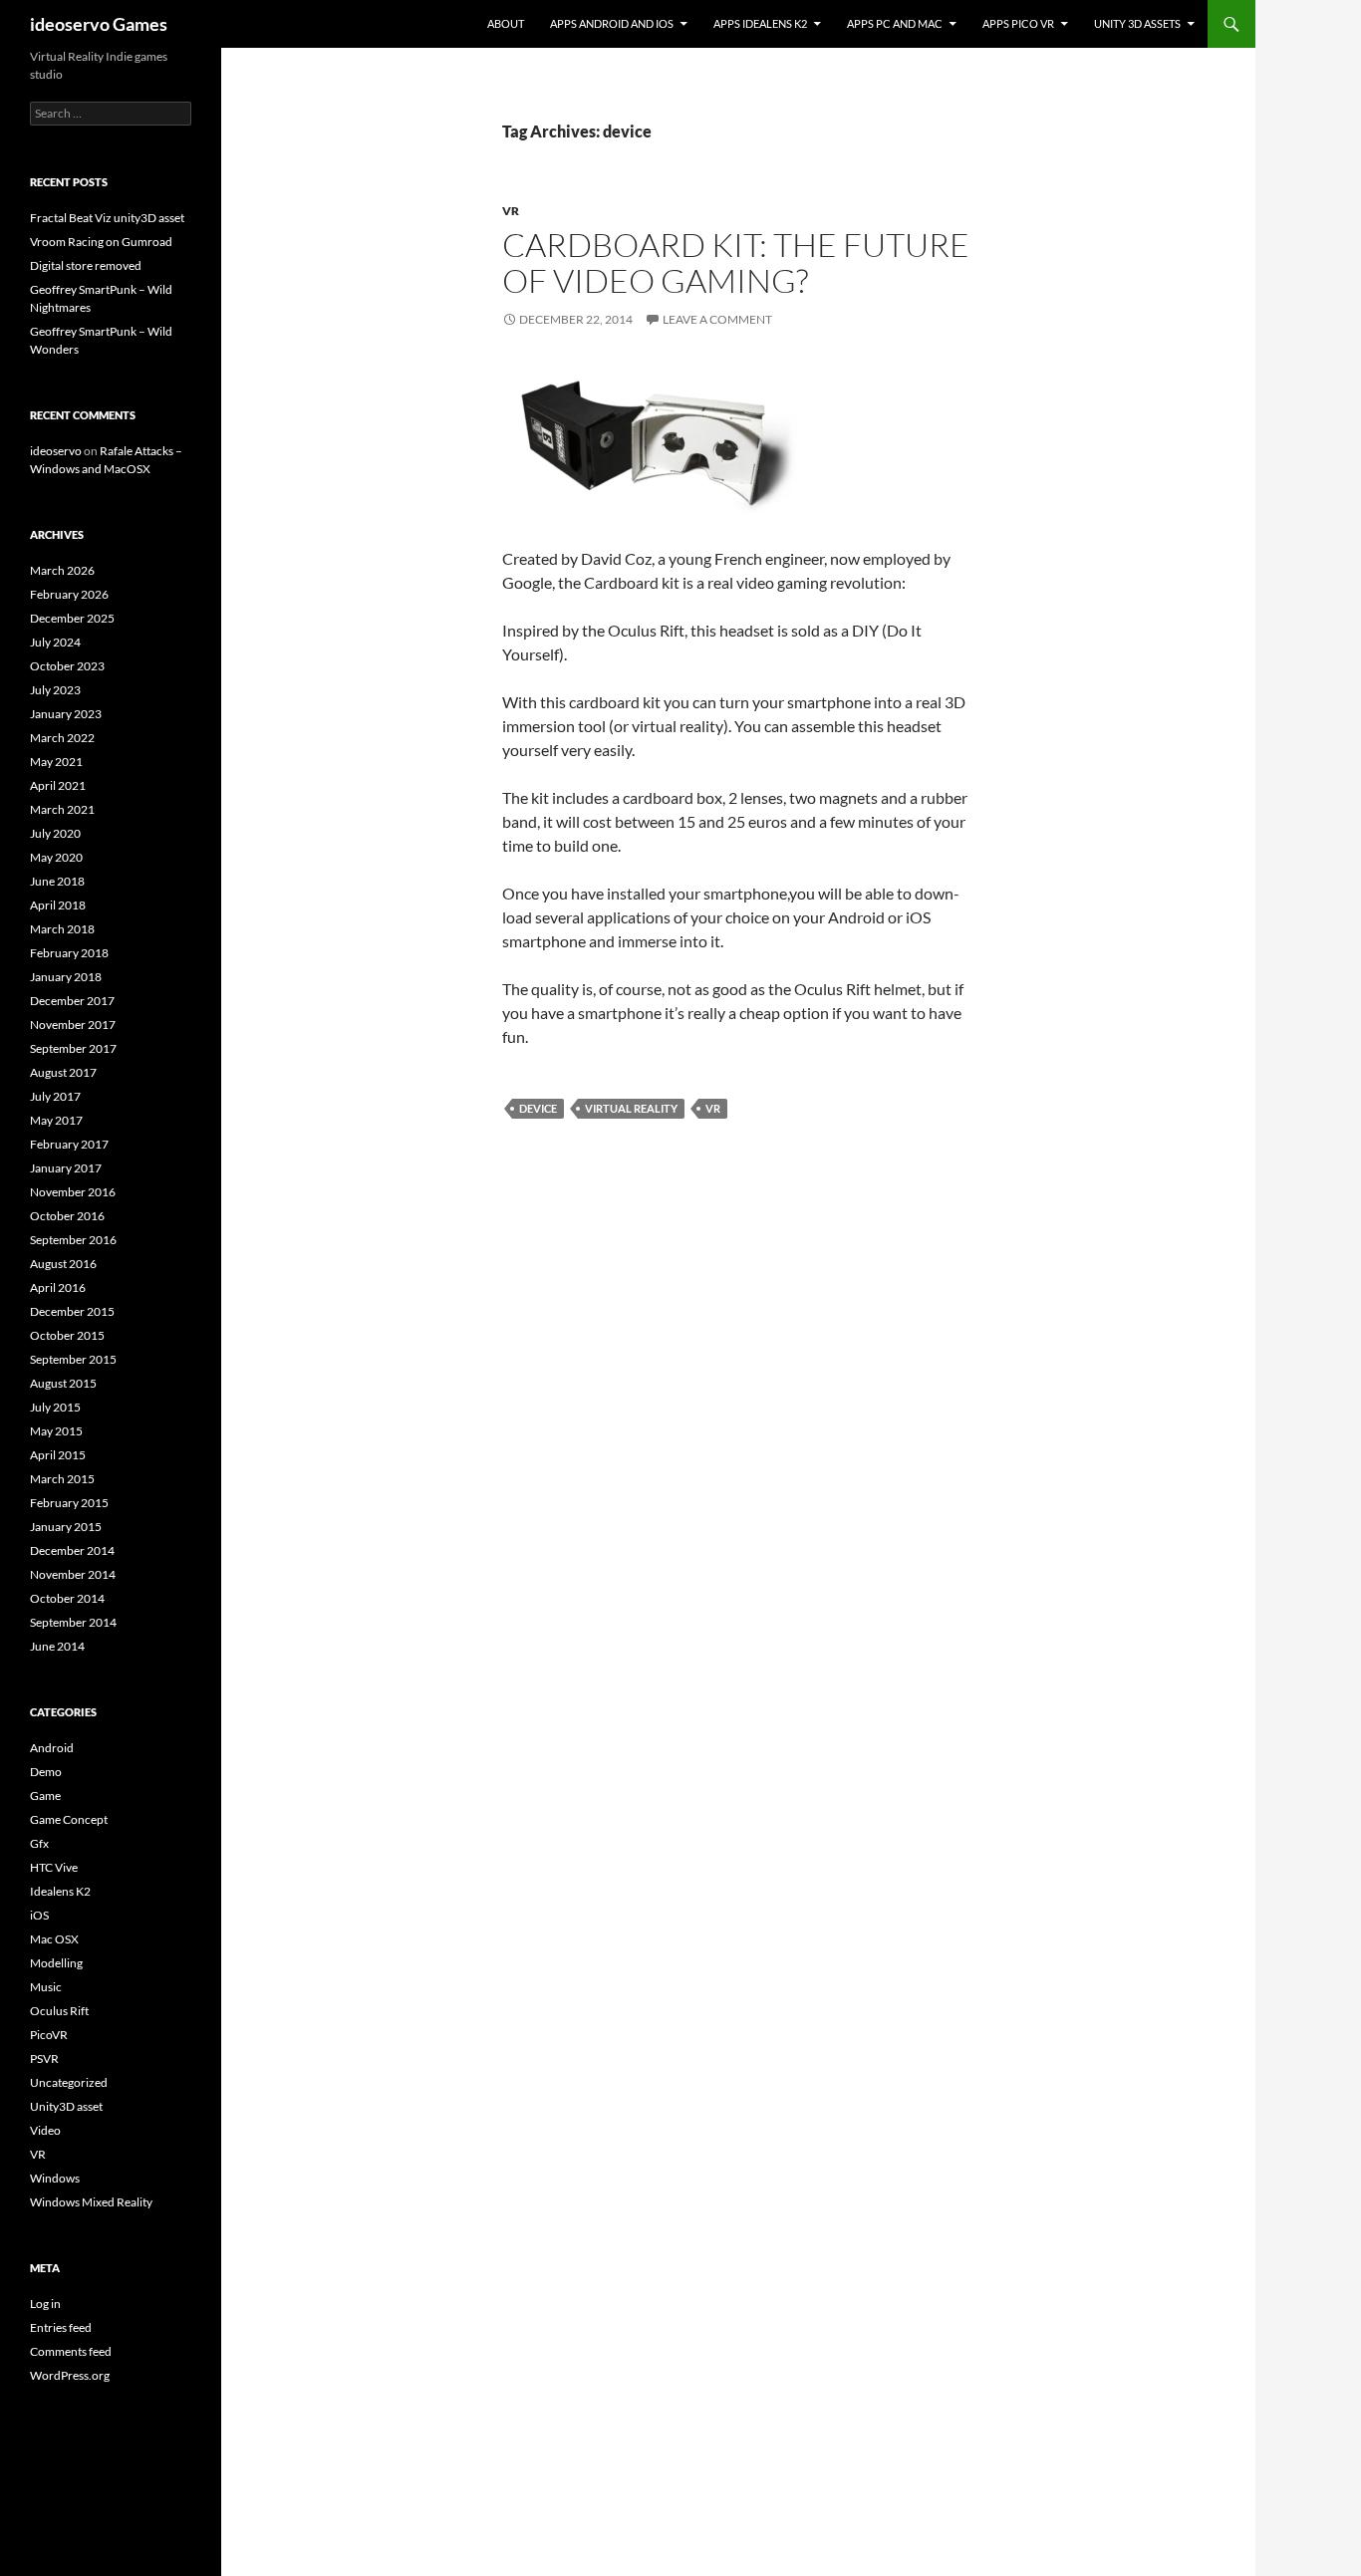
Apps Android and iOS (612, 23)
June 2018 (57, 881)
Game (45, 1796)
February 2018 (69, 953)
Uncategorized (69, 2082)
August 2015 (63, 1383)
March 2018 (62, 929)
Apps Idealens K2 (760, 23)
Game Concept (69, 1819)
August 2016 (63, 1264)
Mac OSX (54, 1939)
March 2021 (62, 809)
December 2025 (72, 618)
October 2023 (67, 666)
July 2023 (55, 690)
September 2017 (73, 1048)
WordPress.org (70, 2375)
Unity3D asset (66, 2106)
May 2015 (56, 1431)
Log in (45, 2304)
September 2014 (73, 1622)
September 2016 (73, 1240)
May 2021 (56, 762)
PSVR (44, 2059)
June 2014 (57, 1646)
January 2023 (66, 714)
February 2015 (69, 1503)
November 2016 (73, 1192)
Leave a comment (717, 319)
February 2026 (69, 594)
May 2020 (56, 857)
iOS (39, 1915)
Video (45, 2130)
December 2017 (72, 1001)
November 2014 (73, 1574)
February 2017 (69, 1144)
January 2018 (66, 977)
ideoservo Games (99, 24)
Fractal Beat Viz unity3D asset (107, 218)
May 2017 (56, 1120)
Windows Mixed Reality (91, 2202)
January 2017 (66, 1168)
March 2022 (62, 738)
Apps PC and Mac (895, 23)
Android (52, 1748)
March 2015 (62, 1479)
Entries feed (61, 2327)
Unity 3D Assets (1137, 23)
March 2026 (62, 570)
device (538, 1108)
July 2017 (55, 1096)
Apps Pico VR (1018, 23)
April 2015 (58, 1455)
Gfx (39, 1843)
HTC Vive (54, 1867)
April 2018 (58, 905)
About (506, 23)
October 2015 (67, 1335)
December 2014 (72, 1550)
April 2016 (58, 1288)
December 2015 (72, 1311)
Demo (46, 1772)
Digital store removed (86, 265)
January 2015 (66, 1527)
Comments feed (71, 2351)
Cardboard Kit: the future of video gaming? (736, 262)
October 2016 (67, 1216)
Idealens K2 (60, 1891)
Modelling (56, 1963)
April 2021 (58, 785)
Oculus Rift (59, 2011)
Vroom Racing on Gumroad (101, 242)
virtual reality (631, 1108)
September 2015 (73, 1359)
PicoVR (49, 2035)
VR (511, 211)
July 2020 (55, 833)
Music (46, 1987)
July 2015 (55, 1407)
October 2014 (67, 1598)
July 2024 (55, 642)
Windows (55, 2178)
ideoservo (56, 451)
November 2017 (73, 1025)
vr (713, 1108)
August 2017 (63, 1072)
